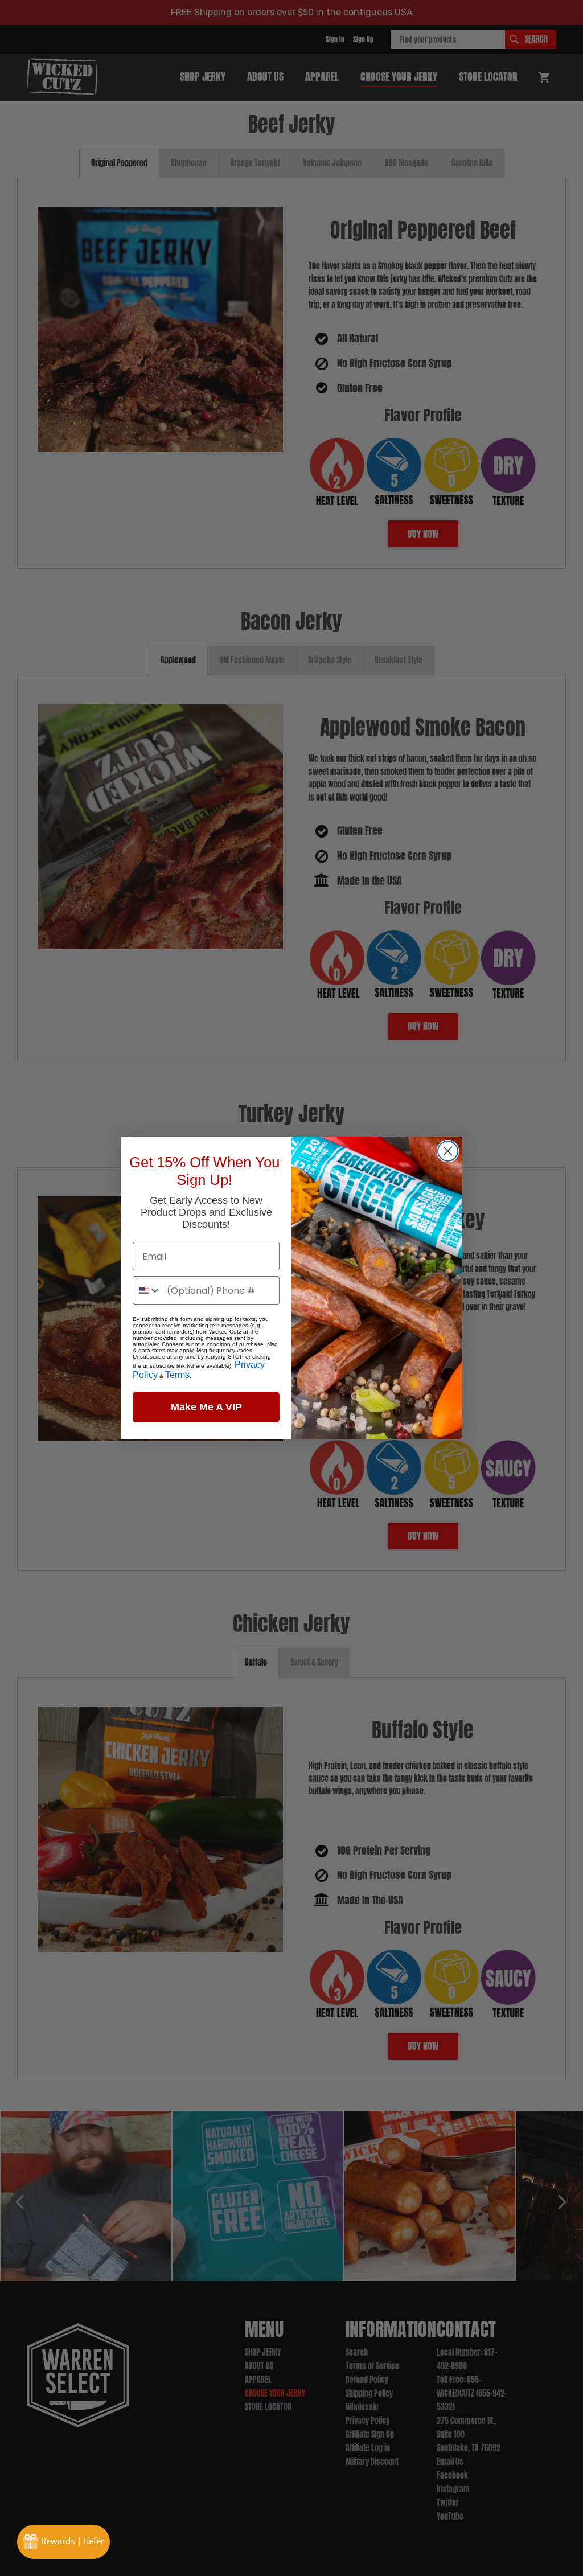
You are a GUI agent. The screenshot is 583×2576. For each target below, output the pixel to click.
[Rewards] (63, 2542)
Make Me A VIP (206, 1407)
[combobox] (147, 1290)
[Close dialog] (448, 1151)
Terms (177, 1375)
